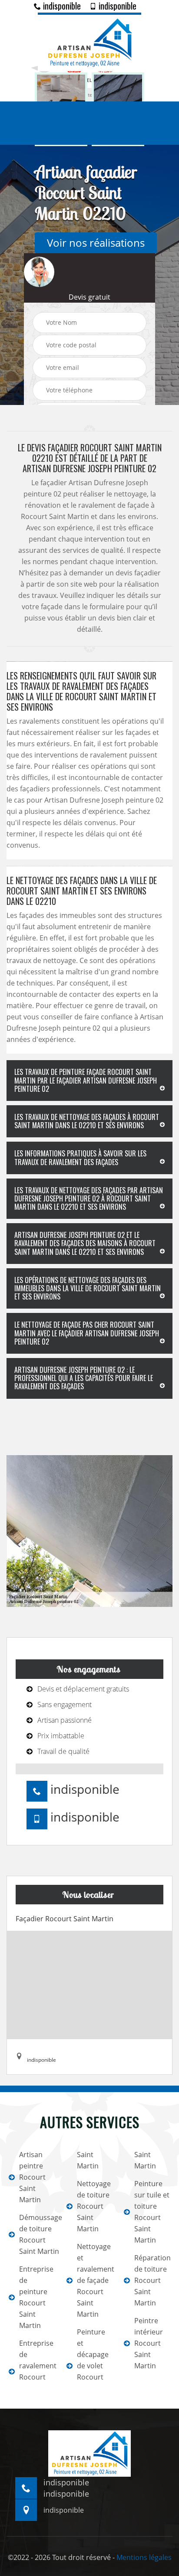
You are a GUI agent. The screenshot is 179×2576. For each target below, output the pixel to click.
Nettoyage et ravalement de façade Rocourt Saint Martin (95, 2280)
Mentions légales (144, 2557)
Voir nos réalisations (96, 243)
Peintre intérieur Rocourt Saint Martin (149, 2343)
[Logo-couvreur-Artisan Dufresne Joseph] (89, 42)
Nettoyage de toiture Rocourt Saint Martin (94, 2206)
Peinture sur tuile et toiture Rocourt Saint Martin (152, 2212)
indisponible (61, 6)
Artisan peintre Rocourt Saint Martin (32, 2177)
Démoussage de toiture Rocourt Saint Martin (37, 2234)
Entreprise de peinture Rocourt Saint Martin (36, 2297)
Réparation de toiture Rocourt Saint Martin (152, 2280)
